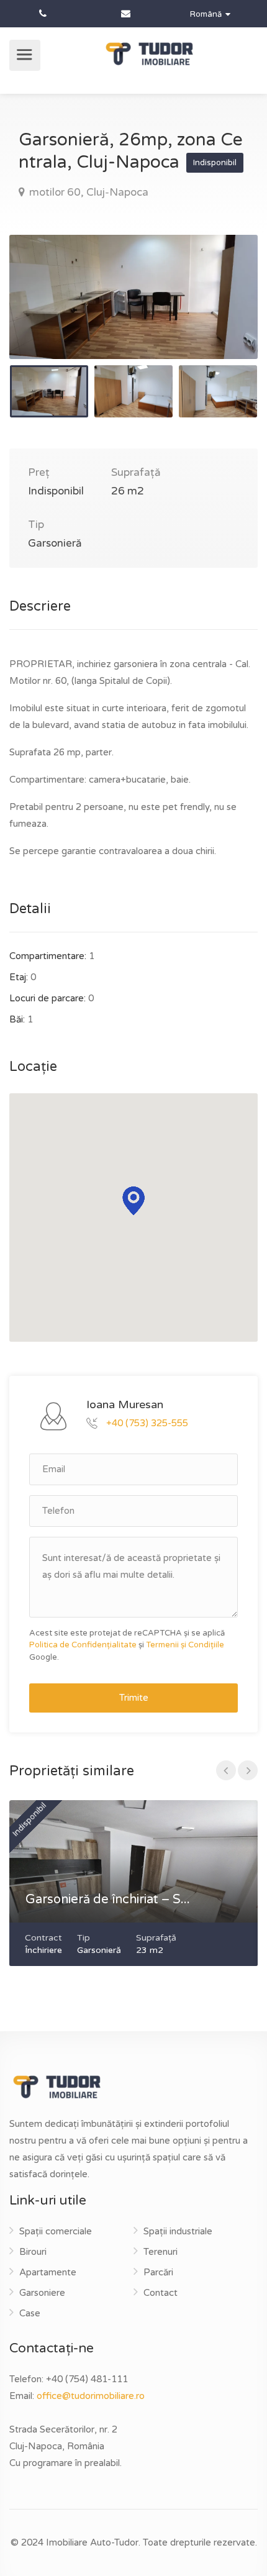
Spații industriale (178, 2231)
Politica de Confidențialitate (83, 1645)
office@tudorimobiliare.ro (91, 2396)
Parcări (158, 2272)
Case (30, 2313)
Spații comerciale (56, 2231)
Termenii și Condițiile (185, 1645)
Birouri (33, 2252)
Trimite (134, 1698)
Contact (161, 2293)
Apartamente (48, 2272)
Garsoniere (42, 2293)
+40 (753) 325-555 (147, 1422)
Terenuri (161, 2252)
